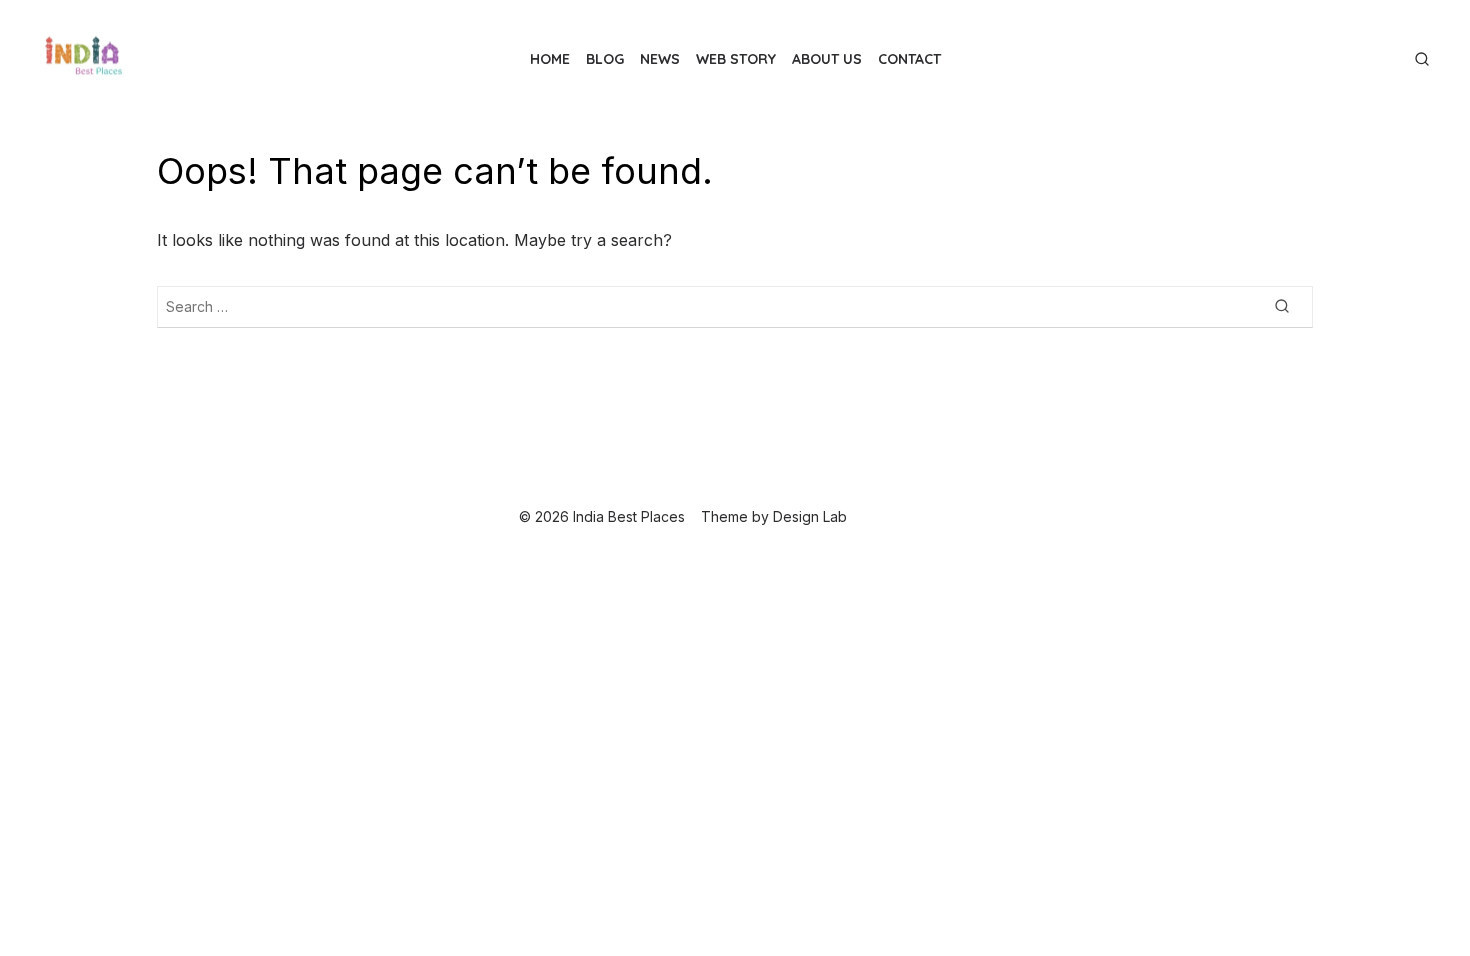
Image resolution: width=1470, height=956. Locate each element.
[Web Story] (1362, 51)
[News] (1346, 51)
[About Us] (1378, 51)
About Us (827, 59)
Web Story (736, 59)
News (660, 59)
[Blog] (1330, 51)
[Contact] (1394, 51)
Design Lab (810, 516)
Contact (909, 59)
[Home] (1314, 51)
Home (550, 59)
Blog (605, 59)
